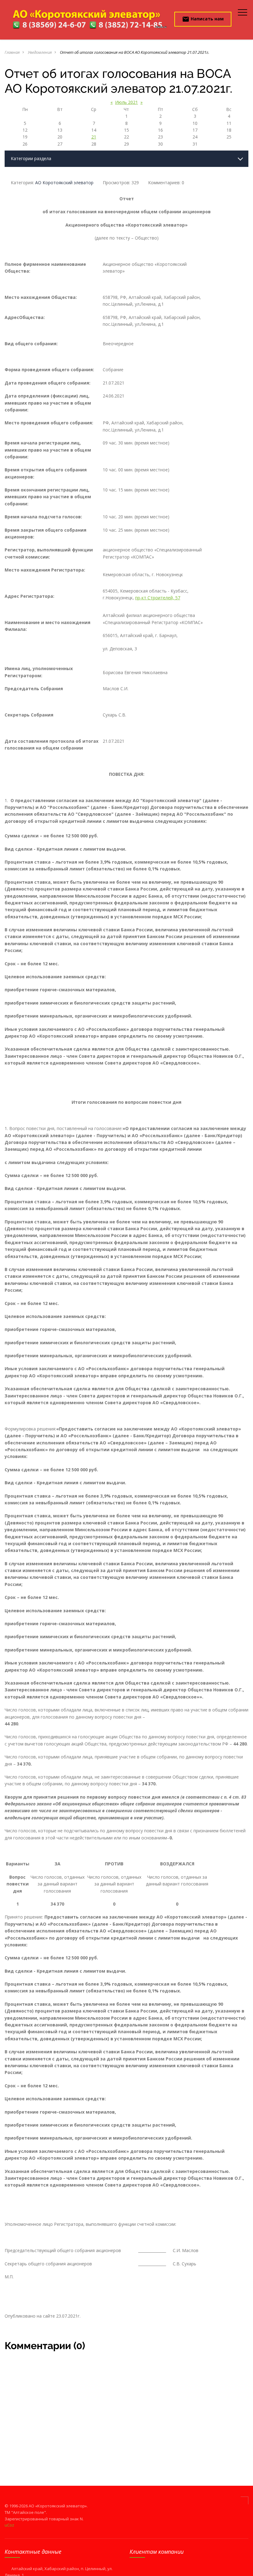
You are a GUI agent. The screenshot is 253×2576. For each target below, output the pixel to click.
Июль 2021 (126, 102)
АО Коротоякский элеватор (64, 183)
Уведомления (40, 52)
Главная (12, 52)
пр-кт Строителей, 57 (158, 598)
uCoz (9, 2525)
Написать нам (203, 19)
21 (94, 137)
